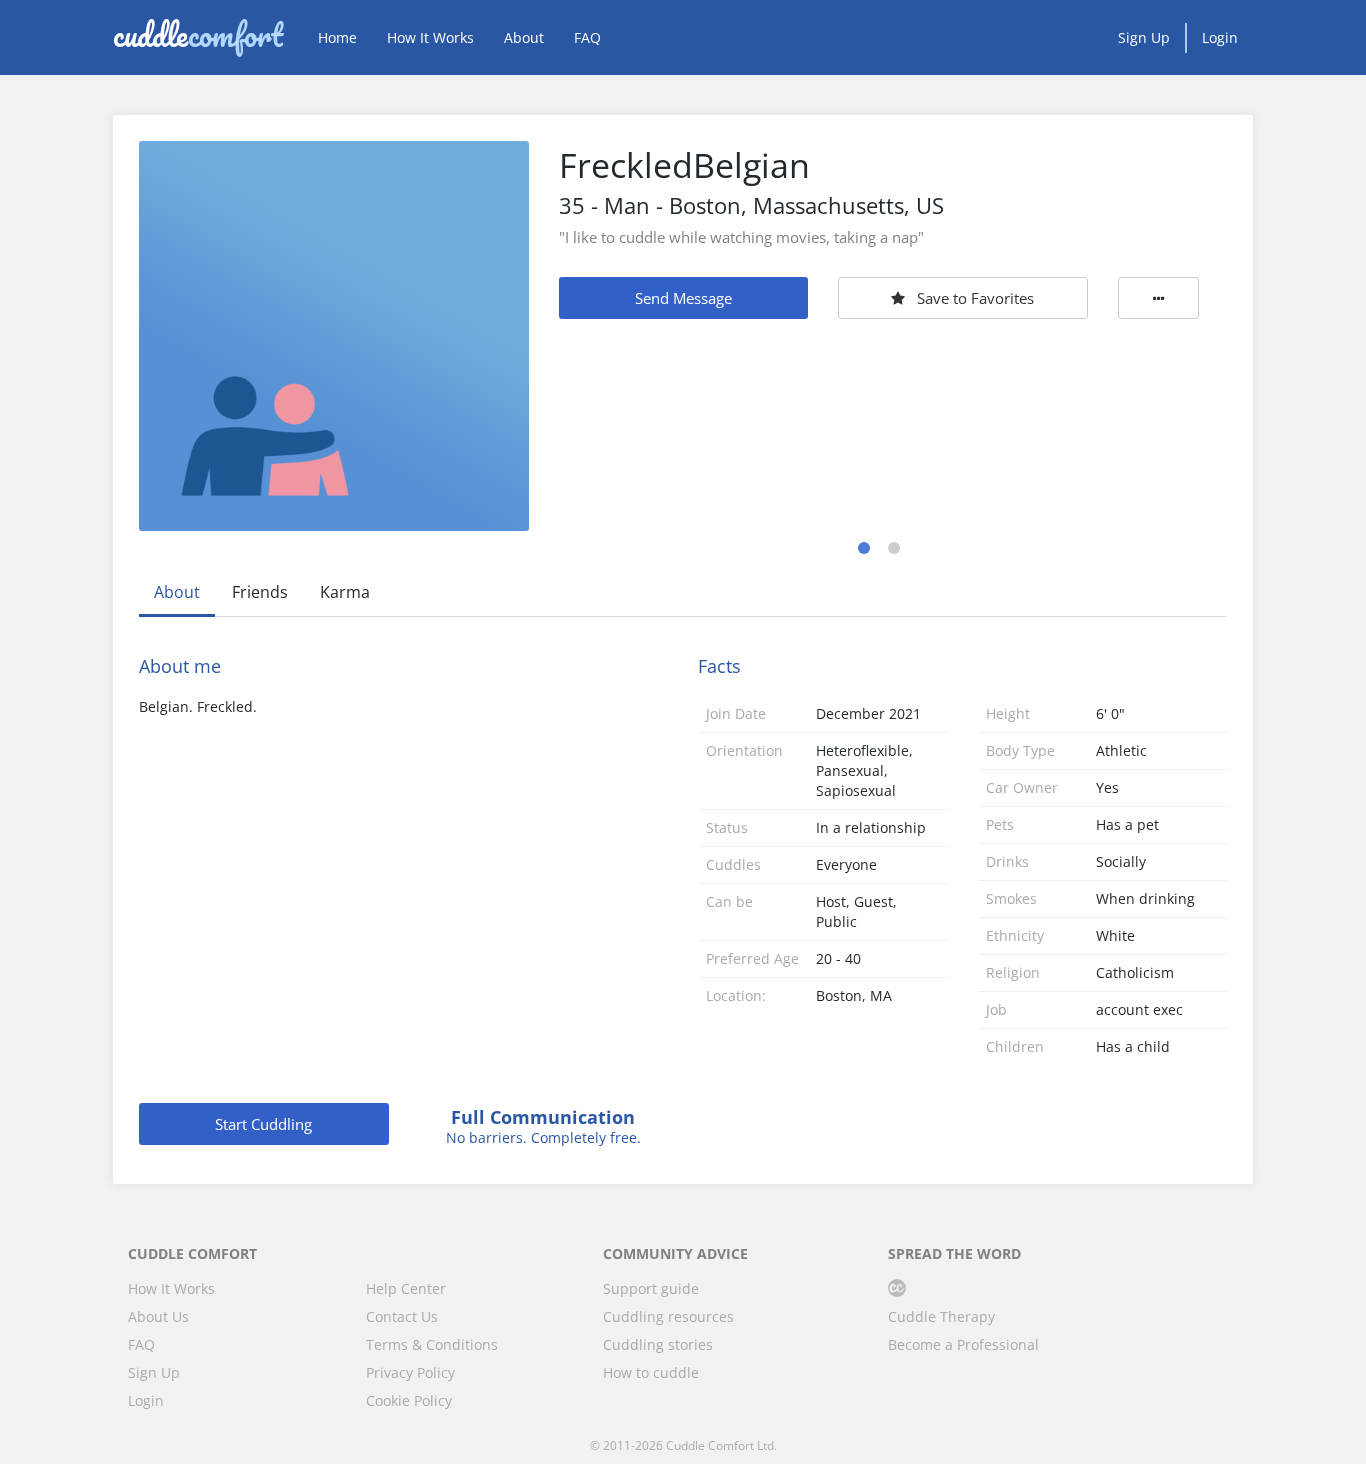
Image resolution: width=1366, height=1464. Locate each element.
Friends (260, 592)
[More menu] (1159, 298)
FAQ (587, 37)
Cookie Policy (409, 1400)
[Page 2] (894, 548)
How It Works (430, 37)
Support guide (651, 1288)
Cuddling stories (658, 1344)
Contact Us (402, 1316)
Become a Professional (963, 1344)
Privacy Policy (410, 1372)
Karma (345, 592)
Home (337, 37)
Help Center (406, 1288)
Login (1220, 37)
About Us (158, 1316)
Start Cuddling (263, 1124)
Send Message (683, 298)
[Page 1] (864, 548)
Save (975, 298)
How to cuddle (651, 1372)
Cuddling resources (668, 1316)
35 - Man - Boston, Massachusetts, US (751, 205)
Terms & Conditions (432, 1344)
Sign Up (1144, 37)
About (524, 37)
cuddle (198, 37)
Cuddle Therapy (941, 1316)
